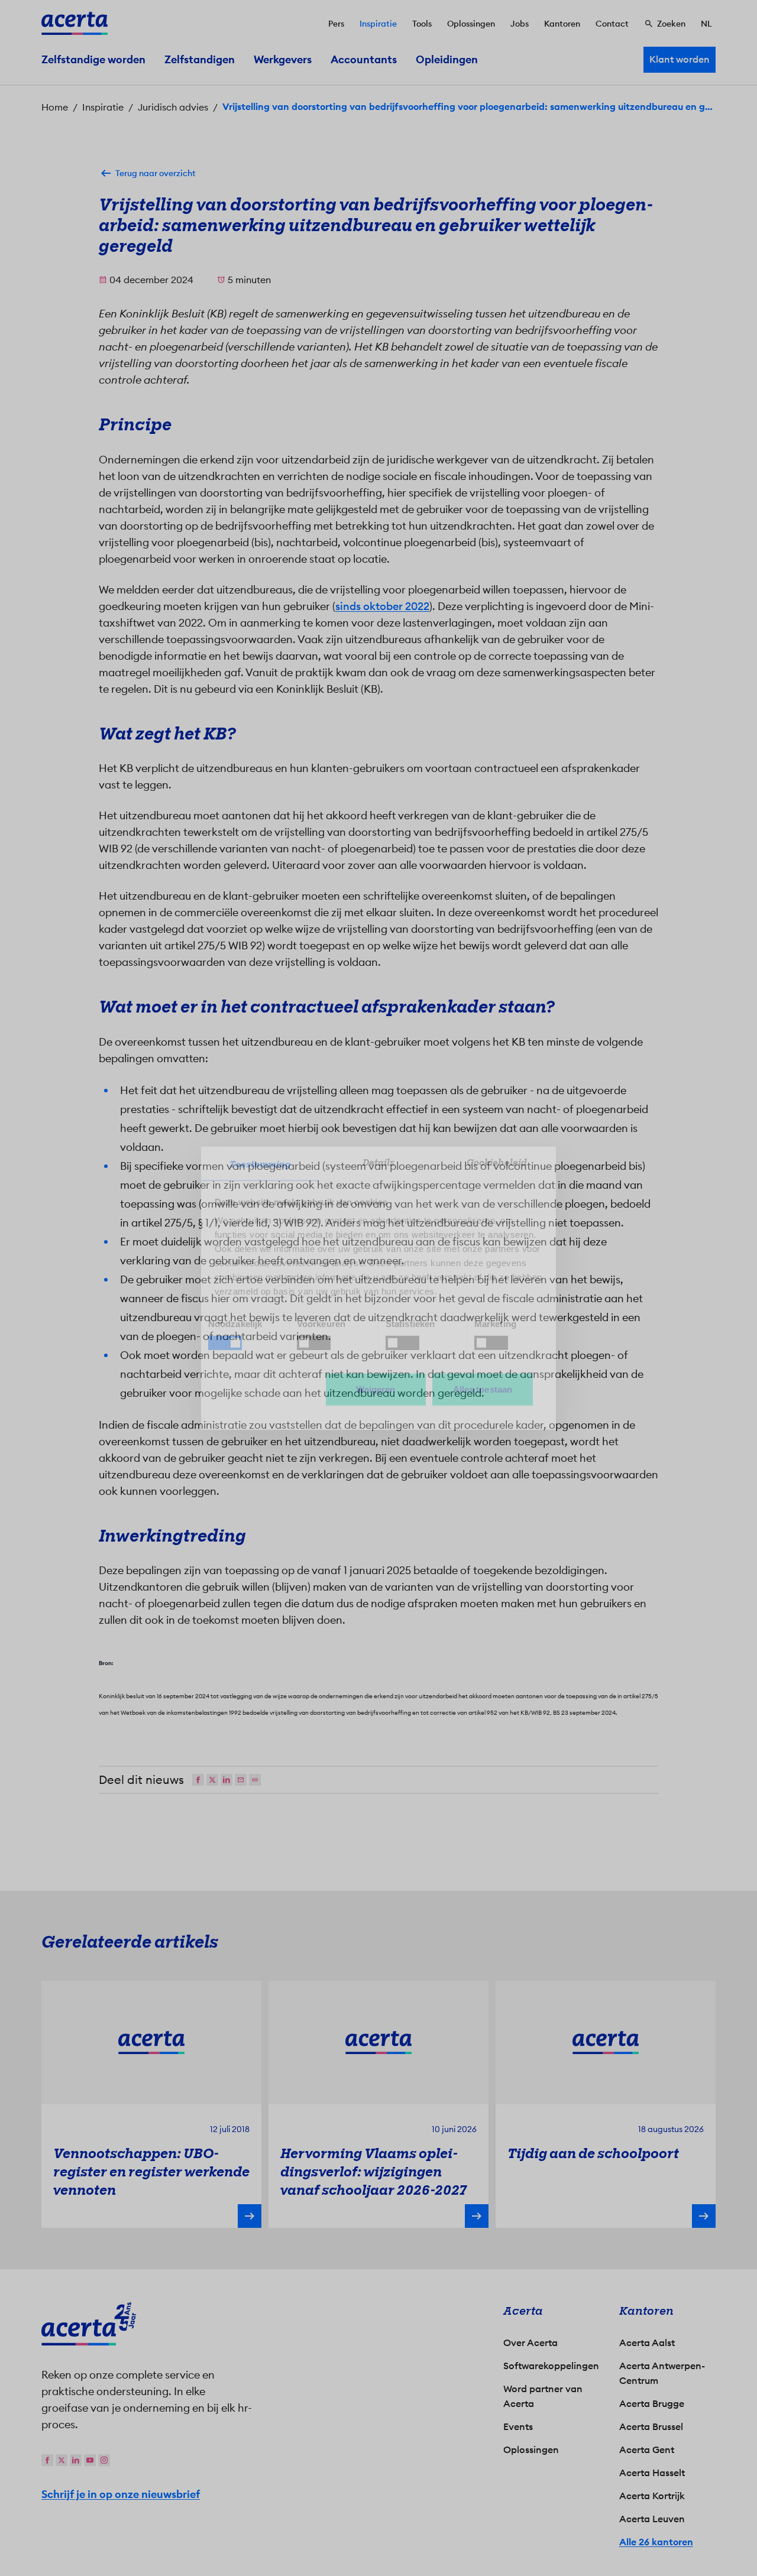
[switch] (314, 1342)
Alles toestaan (483, 1389)
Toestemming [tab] (260, 1164)
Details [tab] (379, 1163)
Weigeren (376, 1389)
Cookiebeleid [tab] (497, 1163)
